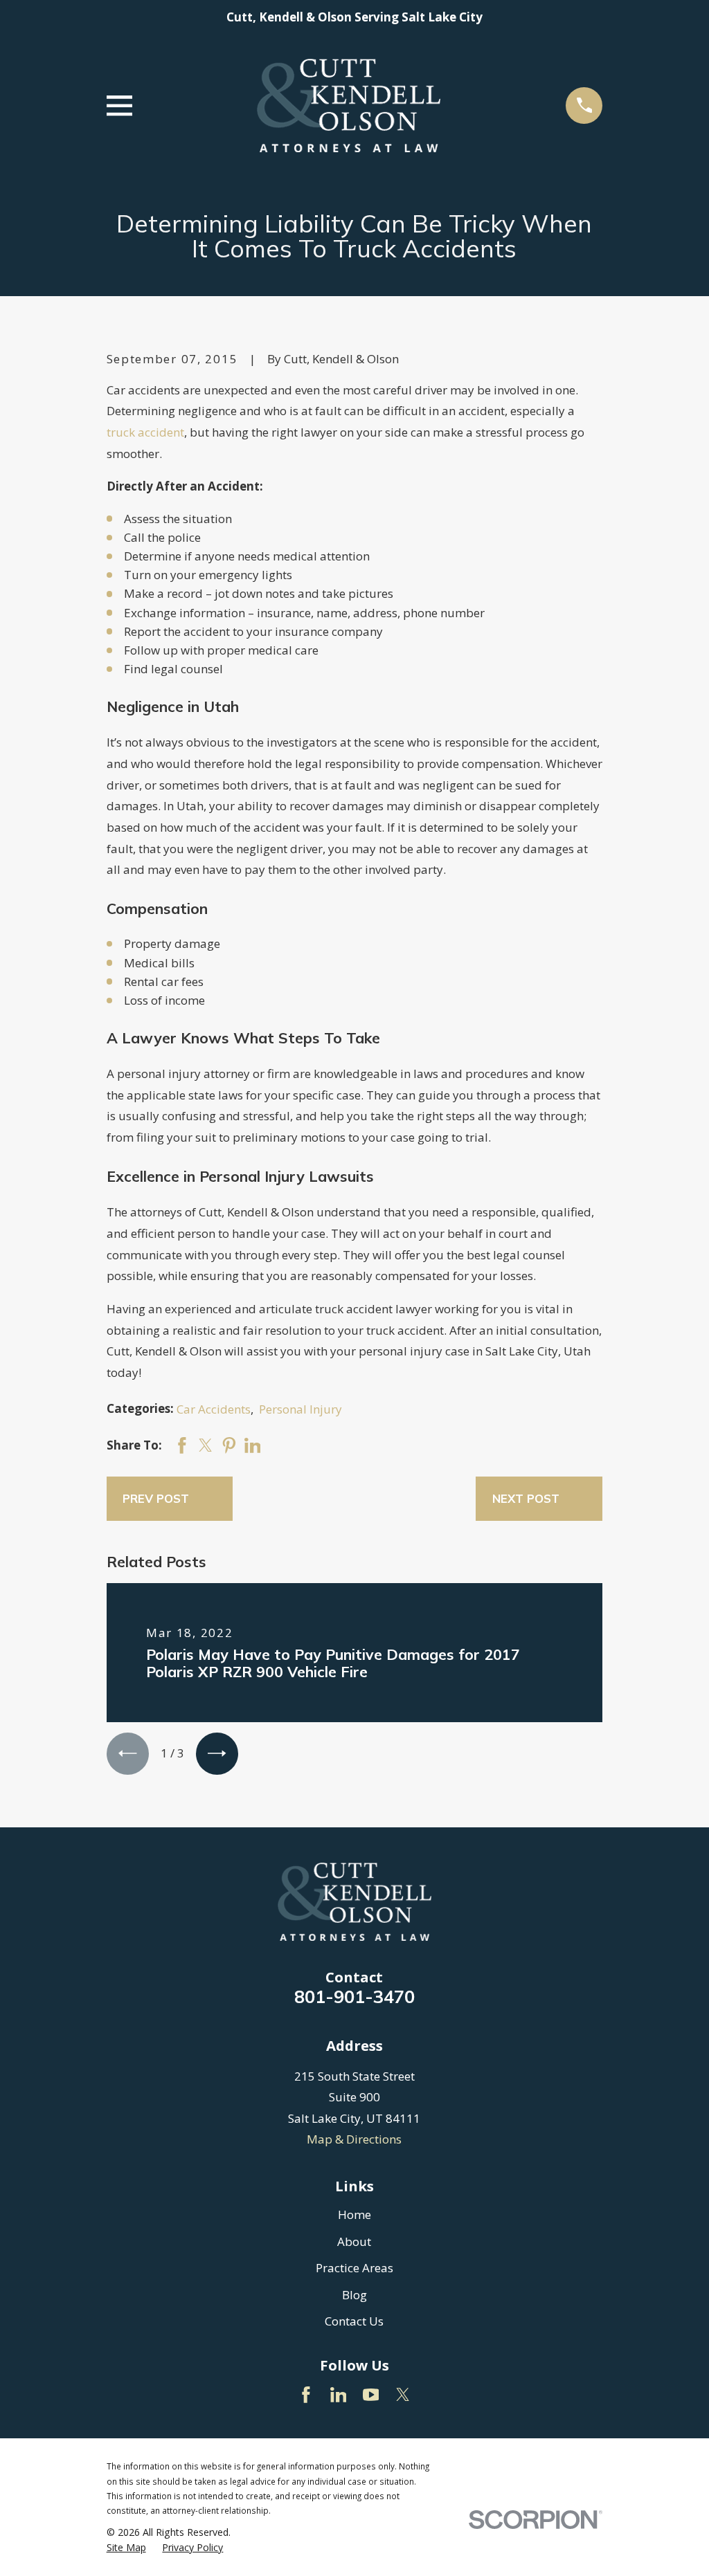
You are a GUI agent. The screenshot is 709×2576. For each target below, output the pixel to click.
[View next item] (217, 1754)
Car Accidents (214, 1409)
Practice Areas (354, 2268)
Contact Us (354, 2321)
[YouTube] (371, 2395)
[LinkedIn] (339, 2395)
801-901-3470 (354, 1996)
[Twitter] (403, 2395)
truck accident (145, 432)
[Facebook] (306, 2395)
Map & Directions (354, 2139)
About (354, 2241)
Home (354, 2214)
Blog (354, 2295)
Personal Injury (300, 1409)
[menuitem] (126, 2548)
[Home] (349, 106)
